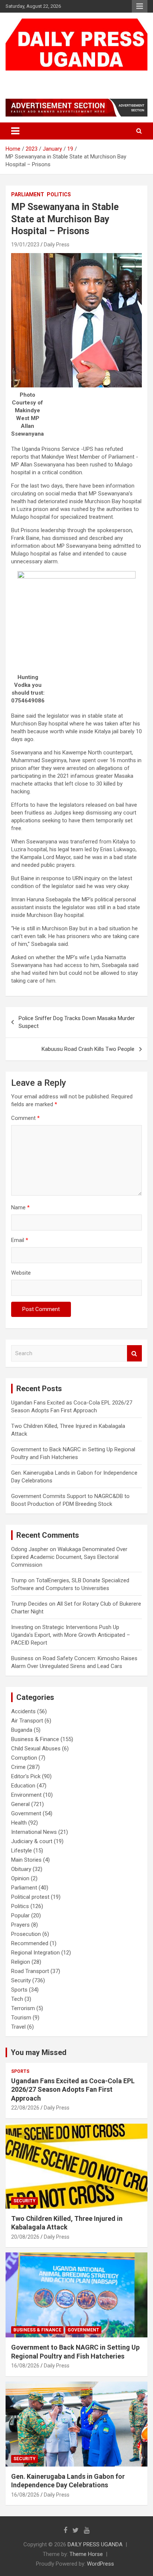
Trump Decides (29, 1604)
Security (21, 1980)
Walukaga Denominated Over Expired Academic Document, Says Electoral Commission (69, 1557)
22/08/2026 (25, 2108)
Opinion (20, 1878)
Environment (26, 1795)
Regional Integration (35, 1953)
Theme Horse (86, 2554)
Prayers (20, 1925)
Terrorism (23, 2008)
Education (23, 1786)
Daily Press (57, 245)
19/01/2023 (25, 245)
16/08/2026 (25, 2366)
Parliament (28, 194)
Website (21, 1273)
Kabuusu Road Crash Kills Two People (88, 1049)
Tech (17, 1999)
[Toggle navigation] (15, 131)
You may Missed (39, 2052)
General (20, 1804)
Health (19, 1823)
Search (134, 1353)
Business (22, 1658)
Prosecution (26, 1934)
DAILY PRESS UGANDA (62, 78)
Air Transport (27, 1721)
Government (26, 1813)
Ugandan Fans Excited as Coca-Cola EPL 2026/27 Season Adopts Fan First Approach (73, 2090)
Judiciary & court (32, 1841)
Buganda (22, 1730)
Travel (18, 2027)
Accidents (23, 1711)
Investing (22, 1627)
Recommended (30, 1943)
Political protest (30, 1897)
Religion (21, 1962)
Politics (59, 194)
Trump (19, 1580)
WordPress (100, 2564)
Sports (19, 1990)
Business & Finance (35, 1739)
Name (20, 1207)
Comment (25, 1118)
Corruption (24, 1758)
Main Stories (26, 1860)
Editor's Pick (26, 1776)
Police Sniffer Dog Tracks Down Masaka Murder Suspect (77, 1022)
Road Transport (30, 1971)
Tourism (21, 2018)
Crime (18, 1767)
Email (20, 1240)
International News (34, 1832)
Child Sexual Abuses (36, 1749)
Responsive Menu (140, 6)
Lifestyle (22, 1851)
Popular (20, 1915)
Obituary (21, 1869)
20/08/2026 (25, 2237)
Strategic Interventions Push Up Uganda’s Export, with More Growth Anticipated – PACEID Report (71, 1635)
